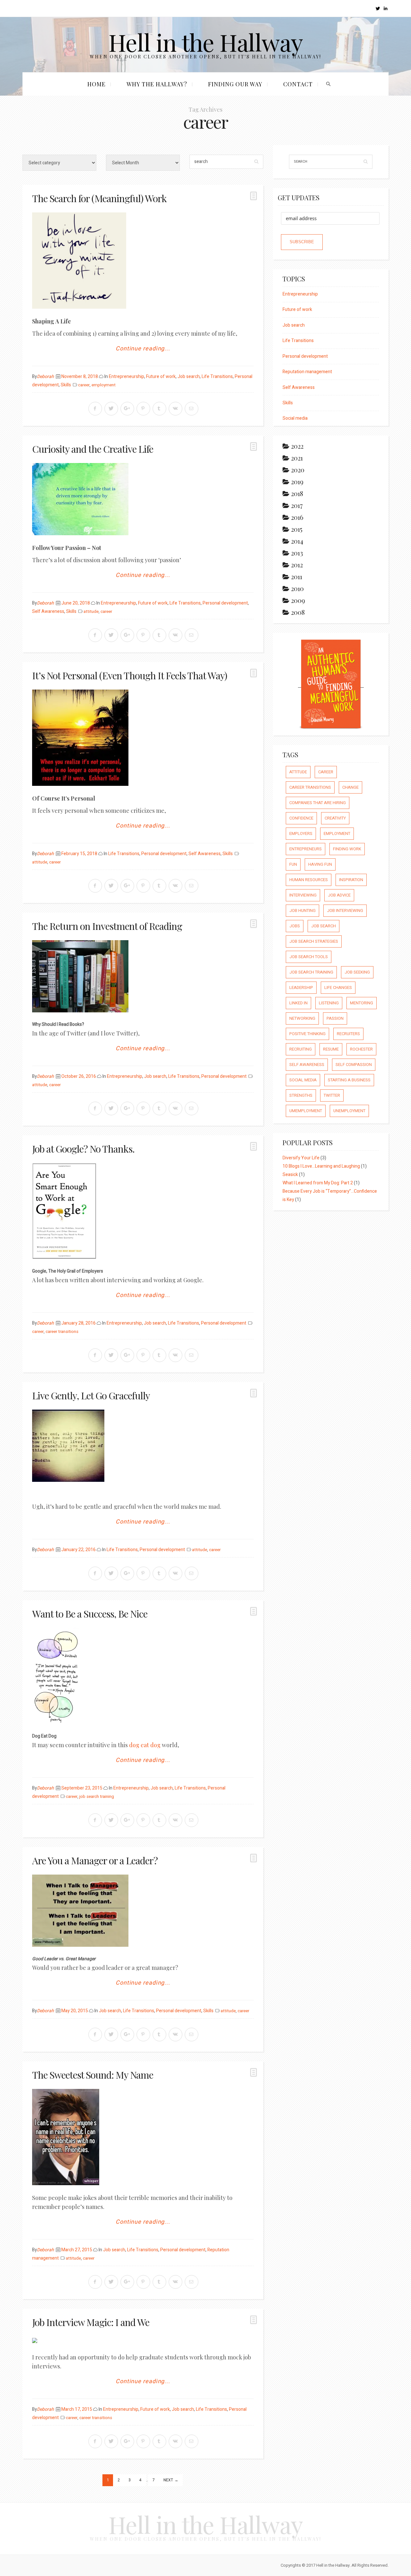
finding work (347, 849)
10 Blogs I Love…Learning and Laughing (321, 1166)
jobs (295, 926)
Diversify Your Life (301, 1158)
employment (104, 385)
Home (96, 84)
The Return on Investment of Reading (107, 926)
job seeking (357, 972)
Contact (298, 84)
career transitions (62, 1332)
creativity (335, 818)
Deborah (45, 377)
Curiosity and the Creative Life (93, 449)
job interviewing (345, 910)
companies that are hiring (318, 803)
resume (331, 1049)
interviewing (303, 895)
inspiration (351, 880)
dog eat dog (145, 1745)
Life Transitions (217, 377)
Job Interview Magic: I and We (91, 2322)
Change (350, 787)
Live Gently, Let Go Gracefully (91, 1395)
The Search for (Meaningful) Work (99, 198)
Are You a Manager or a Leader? (95, 1860)
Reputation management (307, 372)
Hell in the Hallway (206, 42)
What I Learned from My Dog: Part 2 (318, 1183)
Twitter (332, 1095)
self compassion (354, 1065)
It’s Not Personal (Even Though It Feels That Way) (130, 675)
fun (293, 864)
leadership (301, 987)
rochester (361, 1049)
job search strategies (314, 941)
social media (303, 1080)
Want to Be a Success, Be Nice (90, 1614)
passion (335, 1018)
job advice (339, 895)
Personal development (225, 603)
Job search (189, 377)
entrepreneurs (306, 849)
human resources (309, 880)
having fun (320, 864)
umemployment (306, 1111)
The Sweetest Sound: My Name (93, 2075)
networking (302, 1018)
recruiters (348, 1034)
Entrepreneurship (127, 377)
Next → (171, 2480)
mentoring (362, 1003)
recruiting (301, 1049)
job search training (97, 1797)
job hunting (302, 910)
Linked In (298, 1003)
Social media (295, 418)
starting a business (349, 1080)
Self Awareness (48, 611)
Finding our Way (235, 84)
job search (324, 926)
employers (301, 833)
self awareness (307, 1065)
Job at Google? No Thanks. (83, 1149)
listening (329, 1003)
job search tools (309, 957)
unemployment (349, 1111)
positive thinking (307, 1034)
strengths (301, 1095)
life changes (338, 987)
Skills (66, 385)
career (84, 385)
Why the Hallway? (157, 84)
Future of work (161, 377)
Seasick (290, 1175)
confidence (301, 818)
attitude (91, 612)
